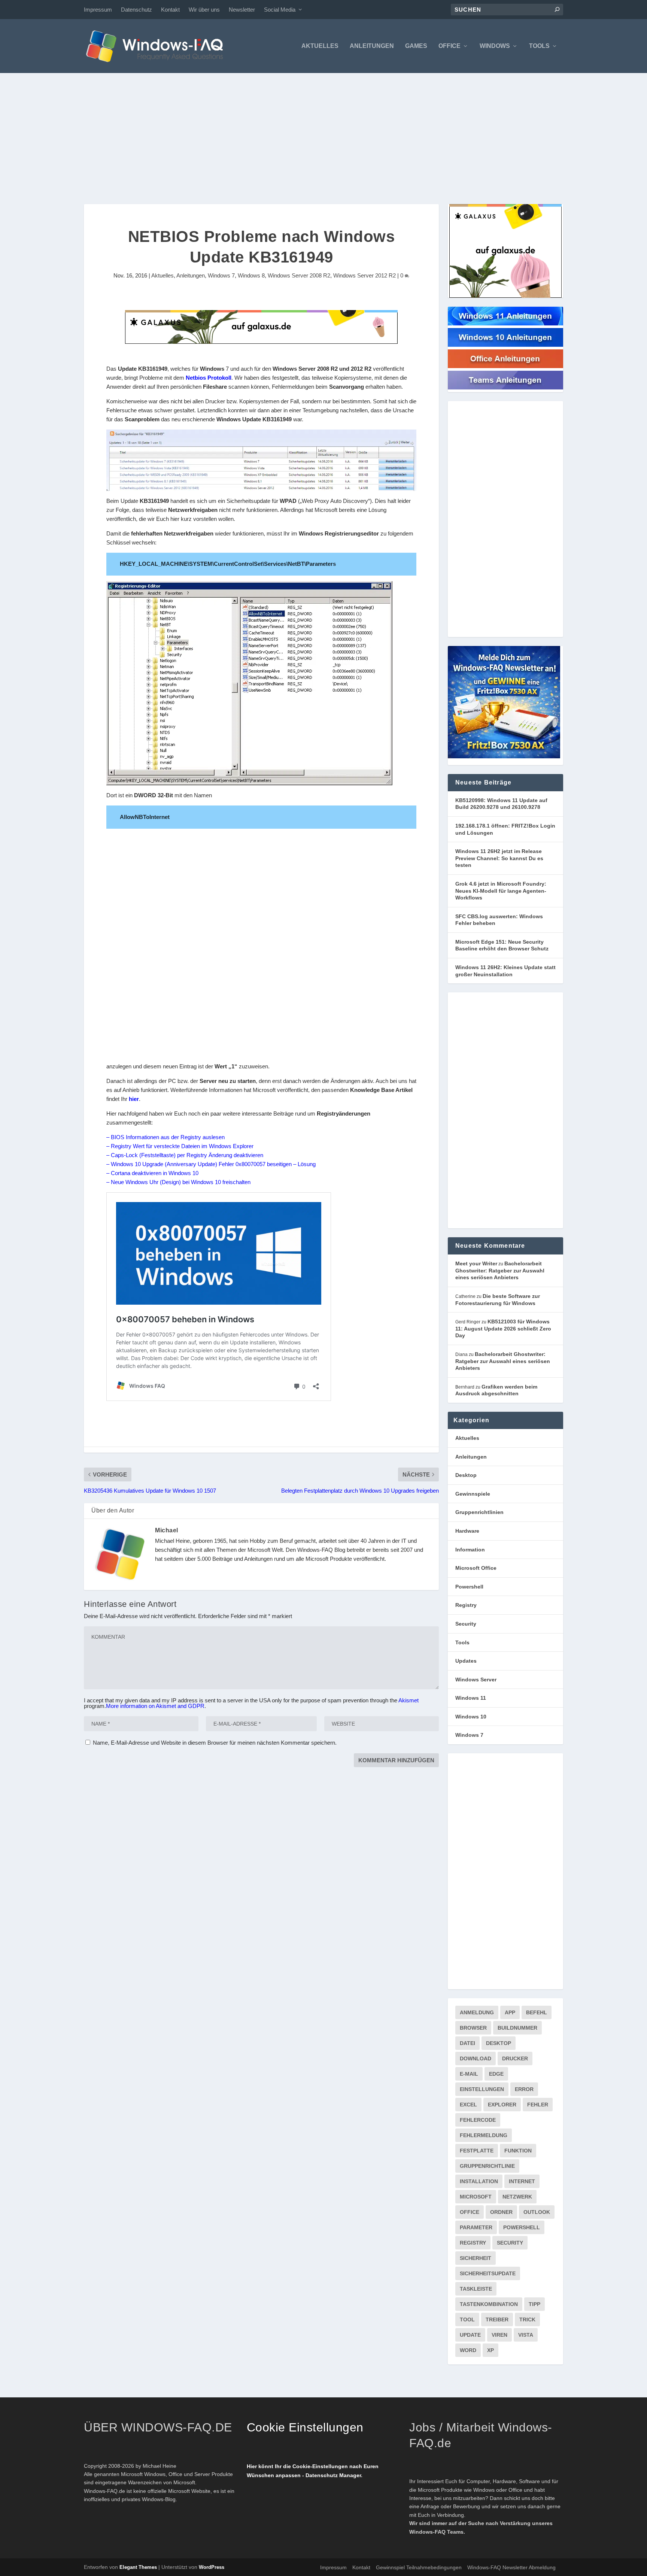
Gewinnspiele (473, 1494)
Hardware (467, 1531)
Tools (539, 46)
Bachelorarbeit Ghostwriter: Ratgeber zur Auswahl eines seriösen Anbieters (500, 1270)
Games (416, 46)
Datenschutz (136, 10)
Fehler (538, 2105)
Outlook (537, 2212)
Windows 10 (471, 1717)
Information (470, 1550)
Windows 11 (471, 1698)
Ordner (501, 2212)
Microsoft (476, 2197)
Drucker (515, 2058)
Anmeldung (477, 2012)
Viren (499, 2335)
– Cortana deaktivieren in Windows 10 (152, 1173)
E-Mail (469, 2074)
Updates (466, 1661)
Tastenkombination (489, 2304)
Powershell (469, 1587)
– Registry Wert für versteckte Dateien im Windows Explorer (180, 1146)
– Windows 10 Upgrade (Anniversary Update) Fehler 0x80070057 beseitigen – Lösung (211, 1164)
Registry (466, 1605)
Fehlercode (478, 2120)
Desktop (466, 1475)
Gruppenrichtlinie (487, 2166)
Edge (496, 2074)
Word (468, 2350)
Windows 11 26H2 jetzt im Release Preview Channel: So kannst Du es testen (499, 858)
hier (134, 1099)
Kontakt (170, 10)
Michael (167, 1530)
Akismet (408, 1700)
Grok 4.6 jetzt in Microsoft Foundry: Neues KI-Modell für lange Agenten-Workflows (501, 891)
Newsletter (242, 10)
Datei (467, 2043)
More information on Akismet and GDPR (155, 1706)
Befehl (537, 2012)
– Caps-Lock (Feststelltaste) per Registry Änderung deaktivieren (185, 1155)
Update (470, 2335)
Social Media (280, 10)
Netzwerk (517, 2197)
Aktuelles (320, 46)
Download (476, 2058)
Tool (467, 2319)
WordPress (212, 2567)
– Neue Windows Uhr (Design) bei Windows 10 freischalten (178, 1182)
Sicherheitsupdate (488, 2273)
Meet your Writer (476, 1263)
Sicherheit (476, 2258)
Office (449, 46)
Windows (495, 46)
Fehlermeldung (484, 2135)
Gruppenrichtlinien (479, 1512)
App (510, 2012)
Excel (468, 2105)
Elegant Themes (138, 2567)
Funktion (518, 2151)
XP (490, 2350)
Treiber (497, 2319)
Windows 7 (221, 275)
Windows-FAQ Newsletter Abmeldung (511, 2567)
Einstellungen (482, 2089)
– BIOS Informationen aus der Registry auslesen (165, 1137)
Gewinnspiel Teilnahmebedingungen (419, 2567)
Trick (527, 2319)
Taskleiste (476, 2289)
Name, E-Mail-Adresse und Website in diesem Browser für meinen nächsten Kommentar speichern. (215, 1743)
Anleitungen (372, 46)
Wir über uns (204, 10)
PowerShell (522, 2227)
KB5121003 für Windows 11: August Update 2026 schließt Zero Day (503, 1328)
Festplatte (477, 2151)
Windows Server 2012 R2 (364, 275)
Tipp (534, 2304)
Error (524, 2089)
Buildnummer (517, 2028)
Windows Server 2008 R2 (299, 275)
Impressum (98, 10)
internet (522, 2181)
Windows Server (476, 1680)
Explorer (502, 2105)
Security (466, 1624)
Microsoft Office (476, 1568)
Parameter (476, 2227)
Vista (526, 2335)
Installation (479, 2181)
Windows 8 (251, 275)
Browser (473, 2028)
